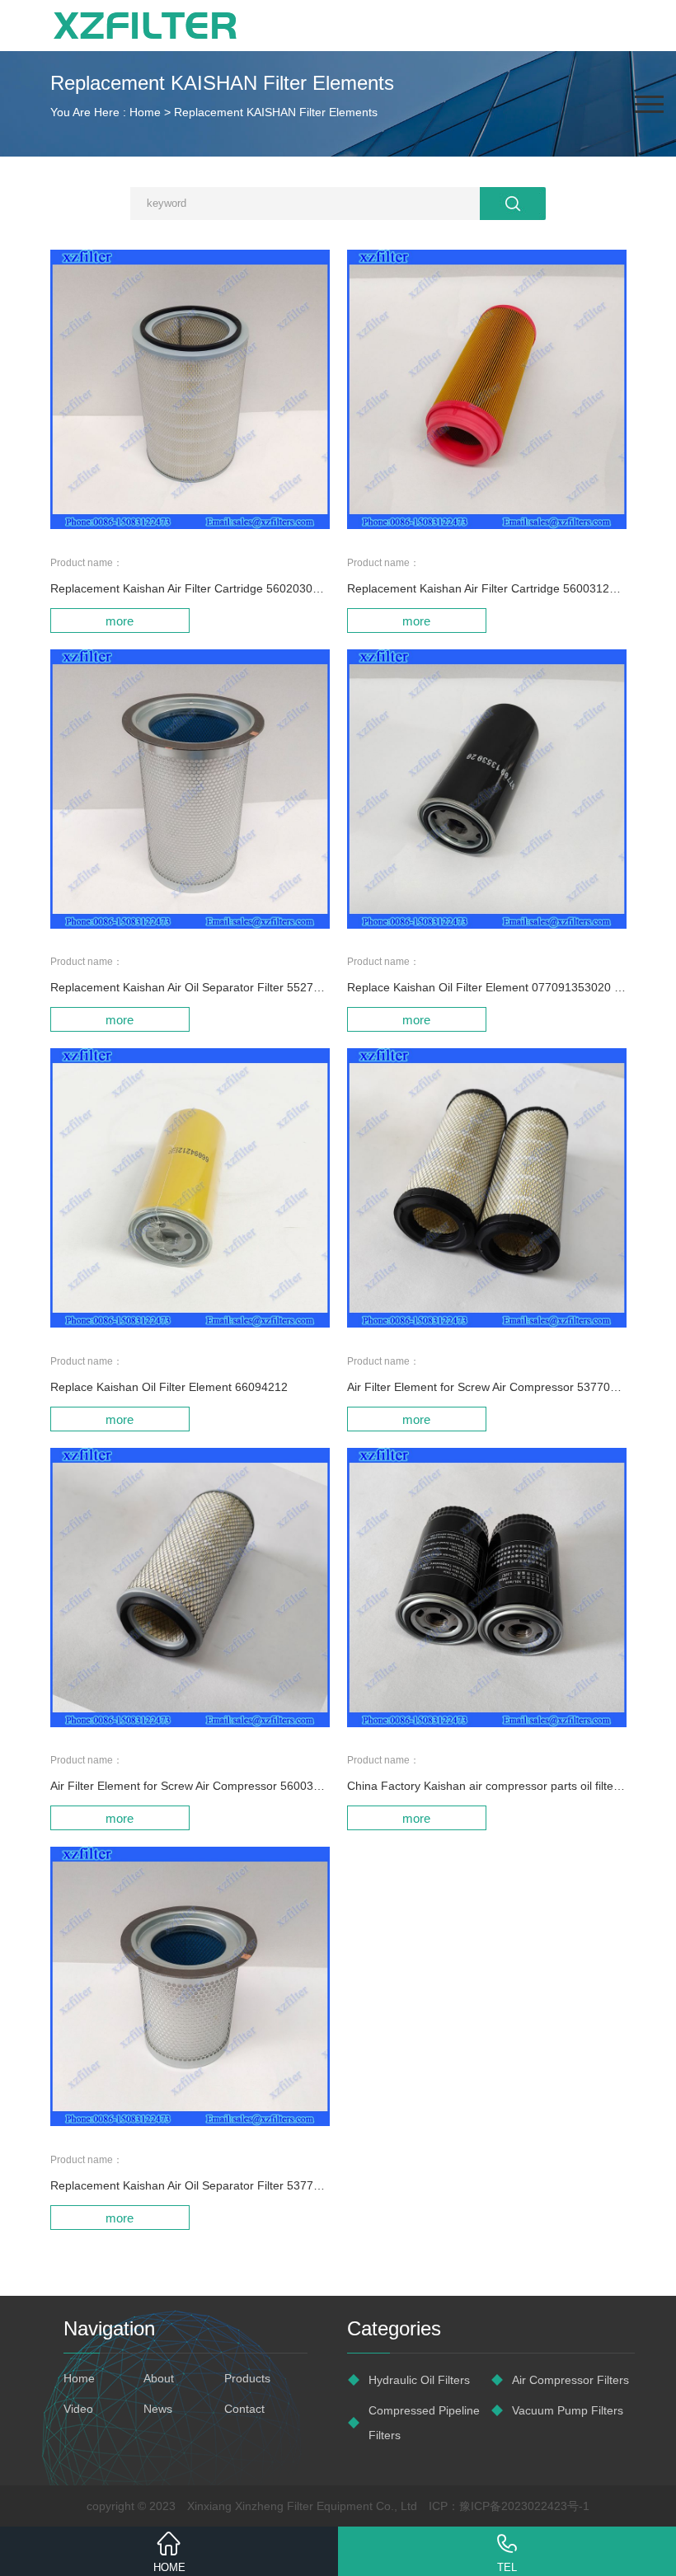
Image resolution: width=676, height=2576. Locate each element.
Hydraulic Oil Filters (419, 2380)
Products (247, 2378)
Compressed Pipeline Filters (424, 2423)
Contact (244, 2409)
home (79, 2378)
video (78, 2409)
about (159, 2378)
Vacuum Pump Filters (568, 2410)
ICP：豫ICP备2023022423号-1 (509, 2506)
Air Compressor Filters (570, 2380)
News (158, 2409)
